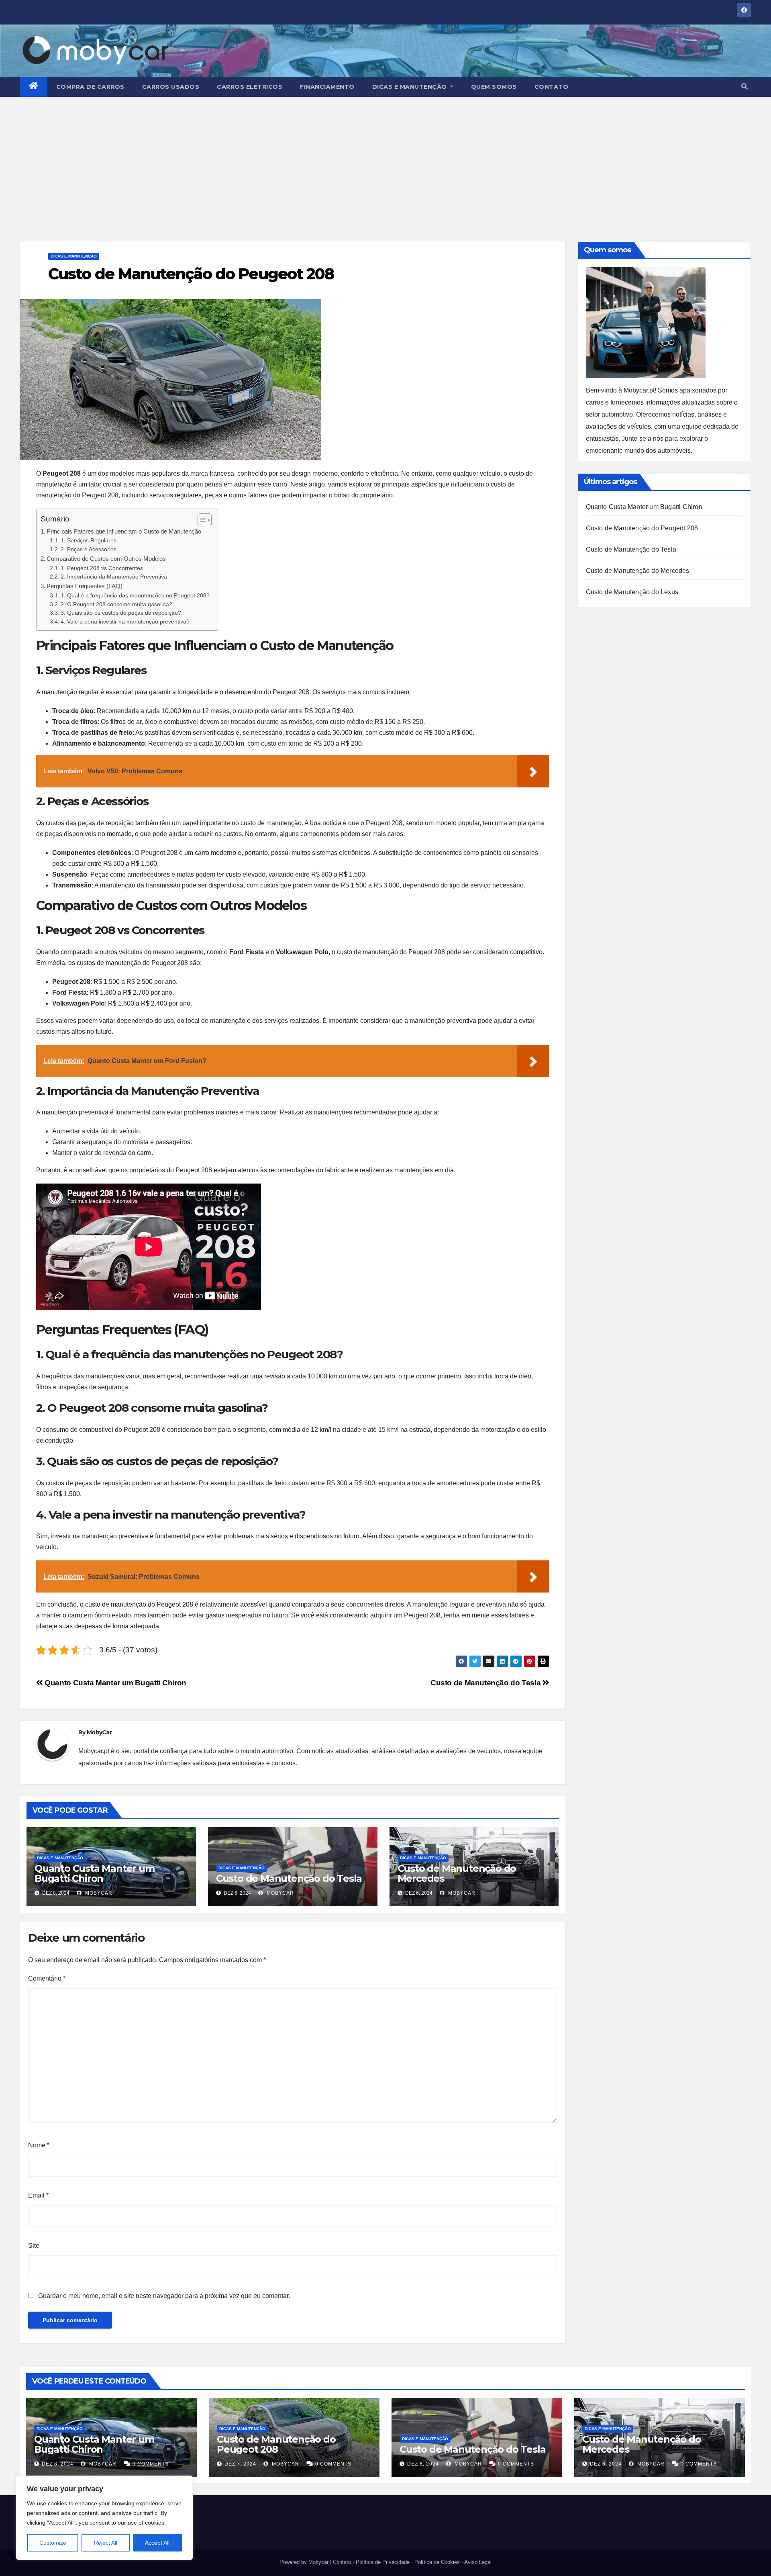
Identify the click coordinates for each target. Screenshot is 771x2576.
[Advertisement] (385, 157)
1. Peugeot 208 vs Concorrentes (102, 568)
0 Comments (151, 2464)
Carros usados (171, 87)
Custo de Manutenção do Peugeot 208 (642, 528)
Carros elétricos (250, 87)
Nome (39, 2145)
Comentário (47, 1978)
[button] (744, 87)
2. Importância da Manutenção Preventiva (114, 577)
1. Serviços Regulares (89, 541)
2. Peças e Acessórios (89, 549)
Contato (552, 87)
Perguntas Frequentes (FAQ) (85, 586)
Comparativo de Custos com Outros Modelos (106, 559)
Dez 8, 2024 (58, 2464)
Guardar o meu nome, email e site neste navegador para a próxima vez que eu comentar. (164, 2296)
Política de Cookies (437, 2562)
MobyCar (99, 1732)
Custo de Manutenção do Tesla (486, 1683)
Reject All (106, 2543)
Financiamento (327, 87)
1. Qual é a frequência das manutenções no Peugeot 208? (135, 596)
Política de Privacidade (383, 2562)
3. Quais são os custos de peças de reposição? (121, 613)
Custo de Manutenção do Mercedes (457, 1873)
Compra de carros (90, 87)
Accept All (157, 2543)
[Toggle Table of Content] (201, 520)
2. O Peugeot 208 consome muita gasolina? (116, 604)
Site (34, 2246)
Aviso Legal (478, 2562)
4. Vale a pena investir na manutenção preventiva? (125, 622)
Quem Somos (494, 87)
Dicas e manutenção (411, 87)
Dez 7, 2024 (240, 2464)
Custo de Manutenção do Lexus (632, 592)
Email (38, 2195)
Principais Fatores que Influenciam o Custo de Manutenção (124, 531)
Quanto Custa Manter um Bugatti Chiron (115, 1683)
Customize (53, 2543)
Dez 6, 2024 (423, 2464)
